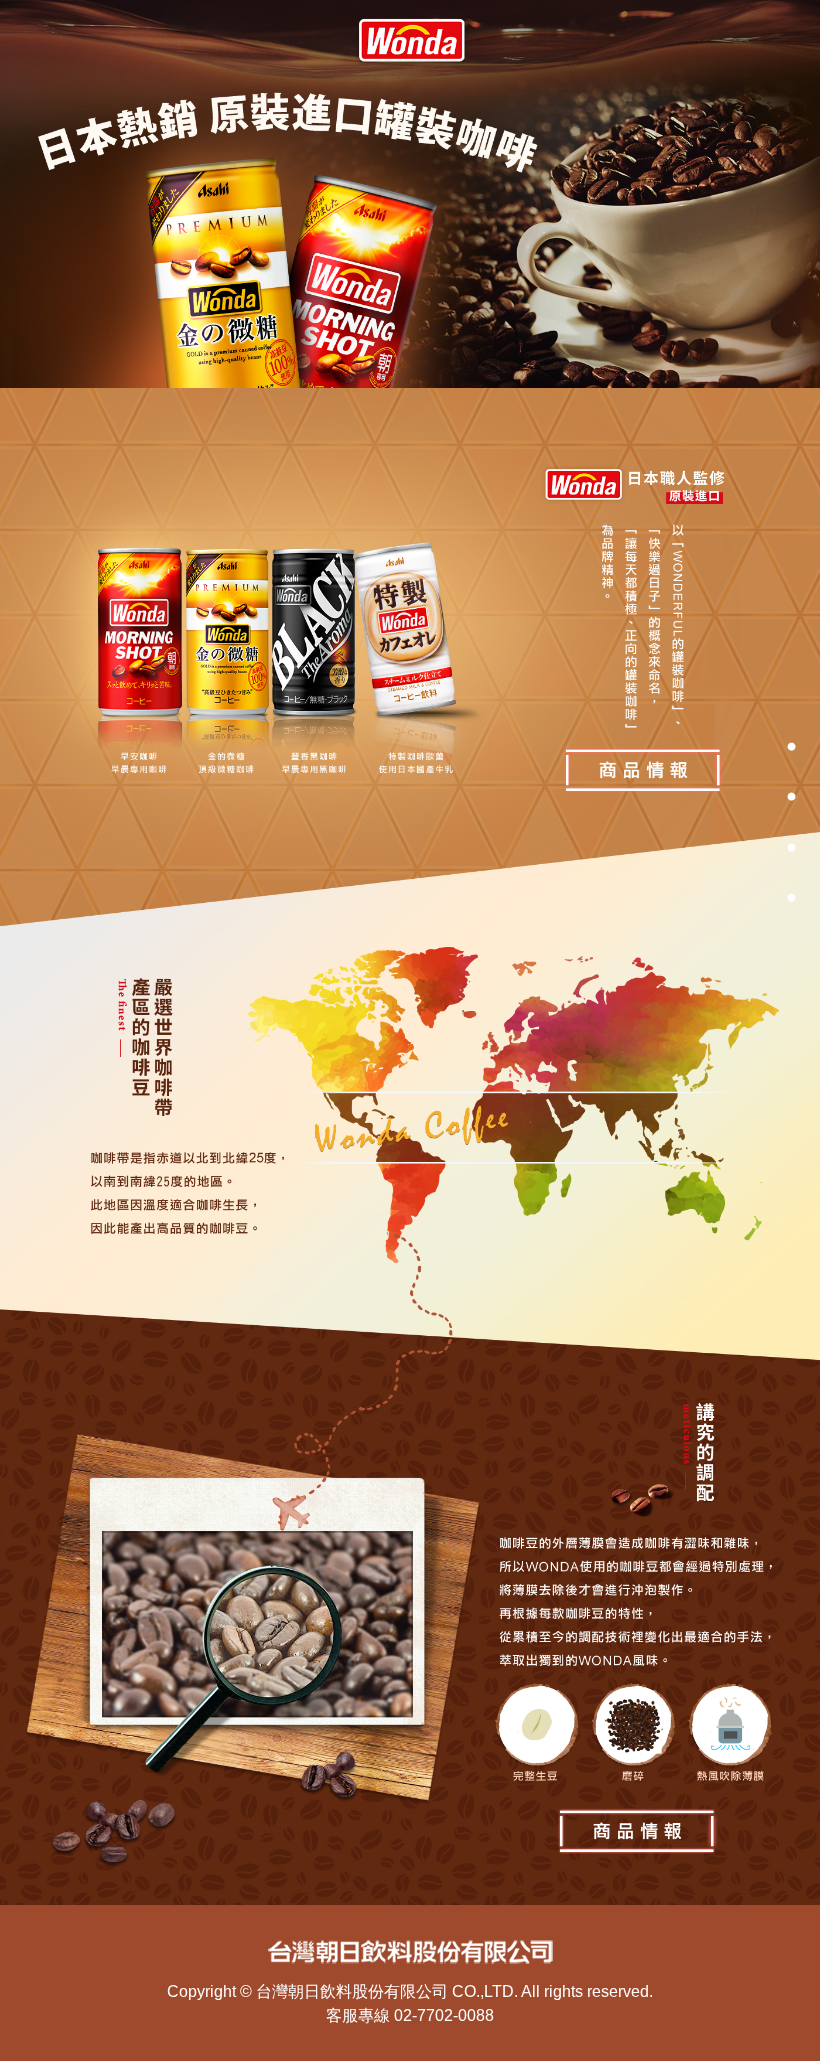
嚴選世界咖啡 (739, 846)
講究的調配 (739, 896)
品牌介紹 (739, 796)
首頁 (739, 746)
